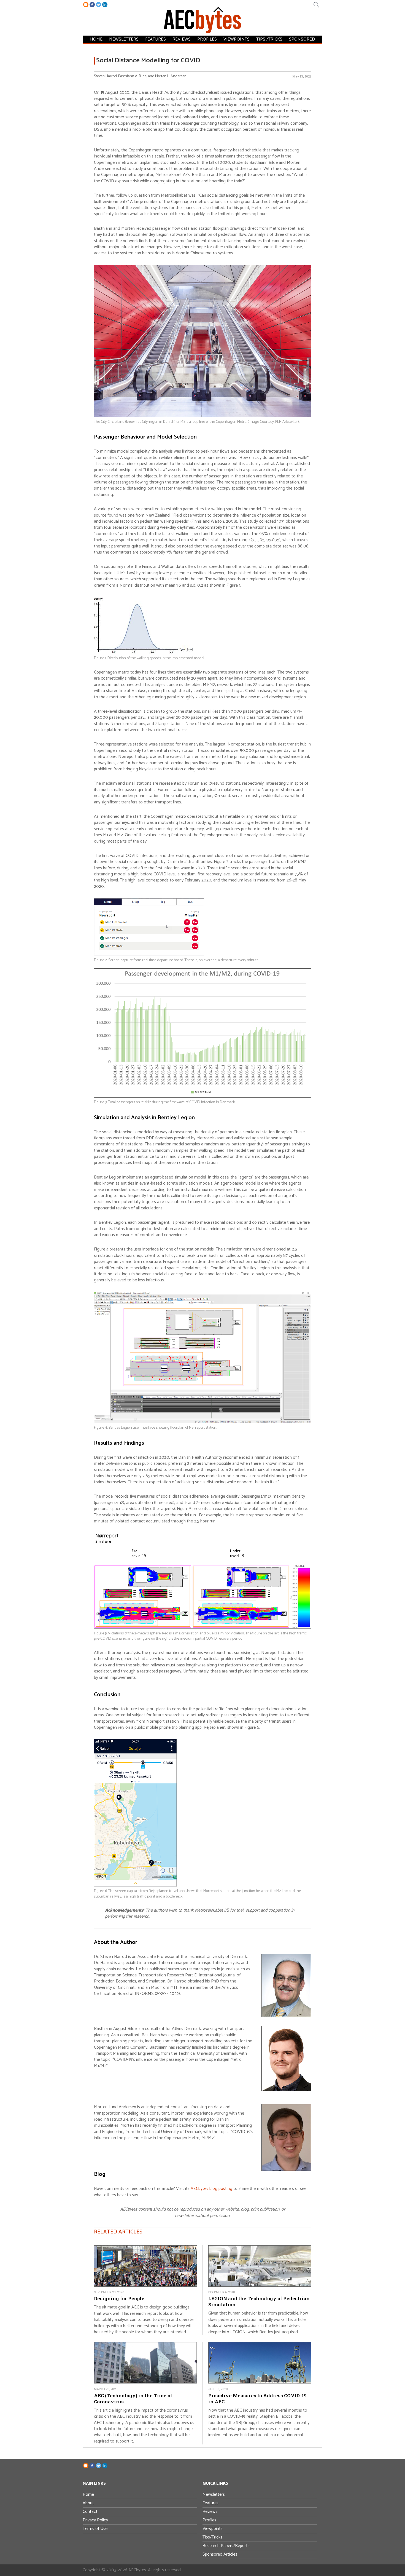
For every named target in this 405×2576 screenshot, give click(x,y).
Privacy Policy (95, 2520)
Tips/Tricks (212, 2537)
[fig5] (202, 1627)
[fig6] (135, 1885)
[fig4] (202, 1422)
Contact (90, 2512)
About (88, 2503)
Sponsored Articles (220, 2554)
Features (156, 39)
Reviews (182, 39)
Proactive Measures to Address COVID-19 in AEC (257, 2399)
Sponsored (302, 39)
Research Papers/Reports (226, 2546)
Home (96, 39)
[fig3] (202, 1096)
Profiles (207, 39)
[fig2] (149, 954)
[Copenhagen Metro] (202, 416)
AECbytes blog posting (211, 2189)
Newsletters (124, 39)
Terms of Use (95, 2529)
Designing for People (119, 2298)
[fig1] (144, 652)
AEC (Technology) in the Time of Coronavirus (133, 2399)
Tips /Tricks (269, 39)
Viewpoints (237, 39)
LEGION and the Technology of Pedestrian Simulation (259, 2301)
